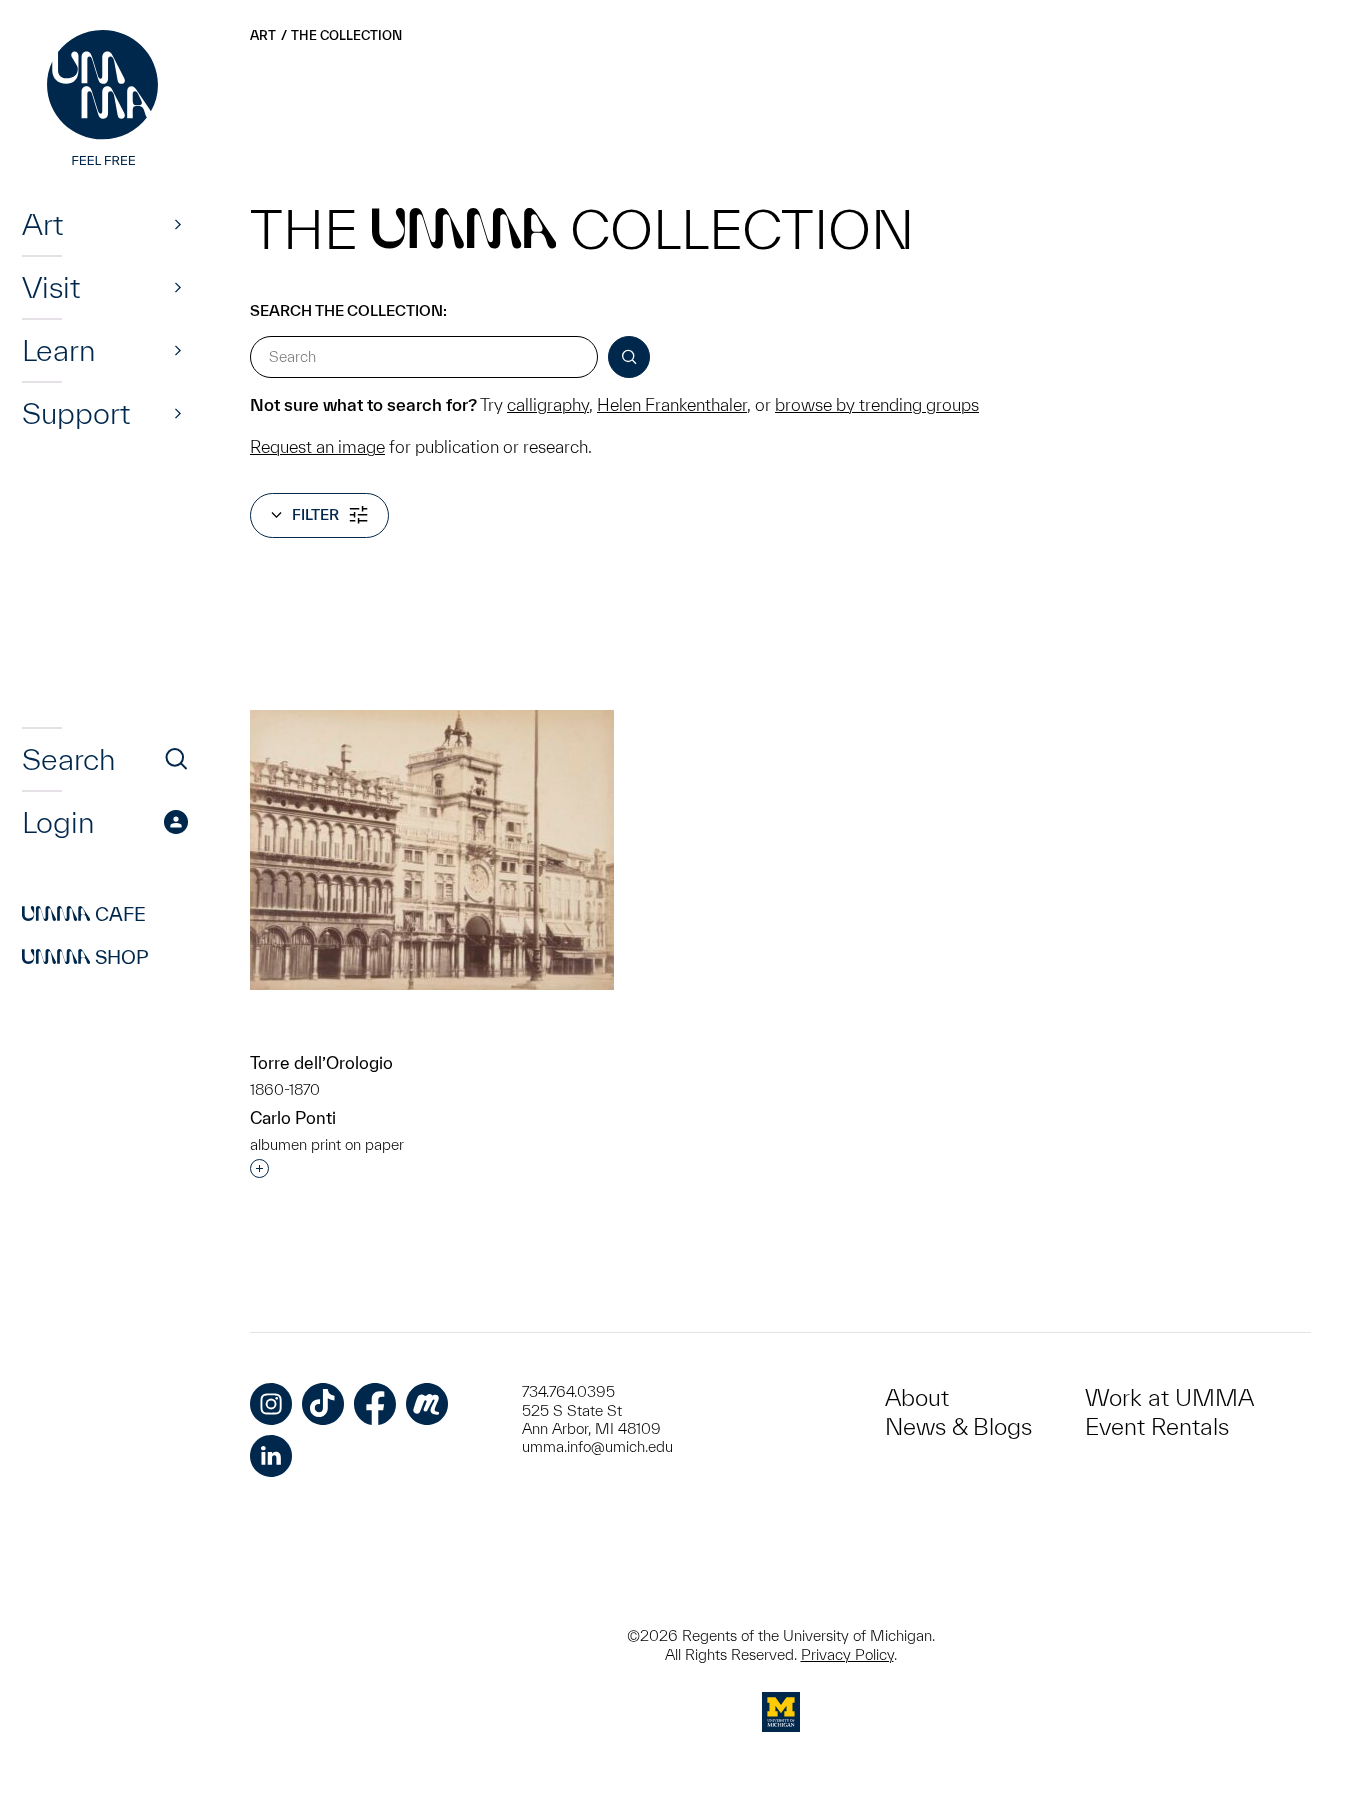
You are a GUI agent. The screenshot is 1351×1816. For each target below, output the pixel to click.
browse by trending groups (877, 404)
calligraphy (548, 404)
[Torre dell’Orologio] (432, 850)
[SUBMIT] (629, 357)
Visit (51, 287)
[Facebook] (375, 1404)
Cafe (84, 914)
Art (42, 224)
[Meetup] (427, 1404)
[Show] (178, 224)
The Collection (346, 35)
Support (76, 413)
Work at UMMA (1169, 1397)
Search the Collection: (348, 310)
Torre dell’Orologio (321, 1062)
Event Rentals (1157, 1426)
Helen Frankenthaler (672, 404)
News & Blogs (958, 1426)
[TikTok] (323, 1404)
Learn (58, 350)
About (917, 1397)
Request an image (317, 446)
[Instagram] (271, 1404)
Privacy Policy (847, 1654)
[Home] (105, 100)
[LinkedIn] (271, 1456)
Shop (85, 957)
